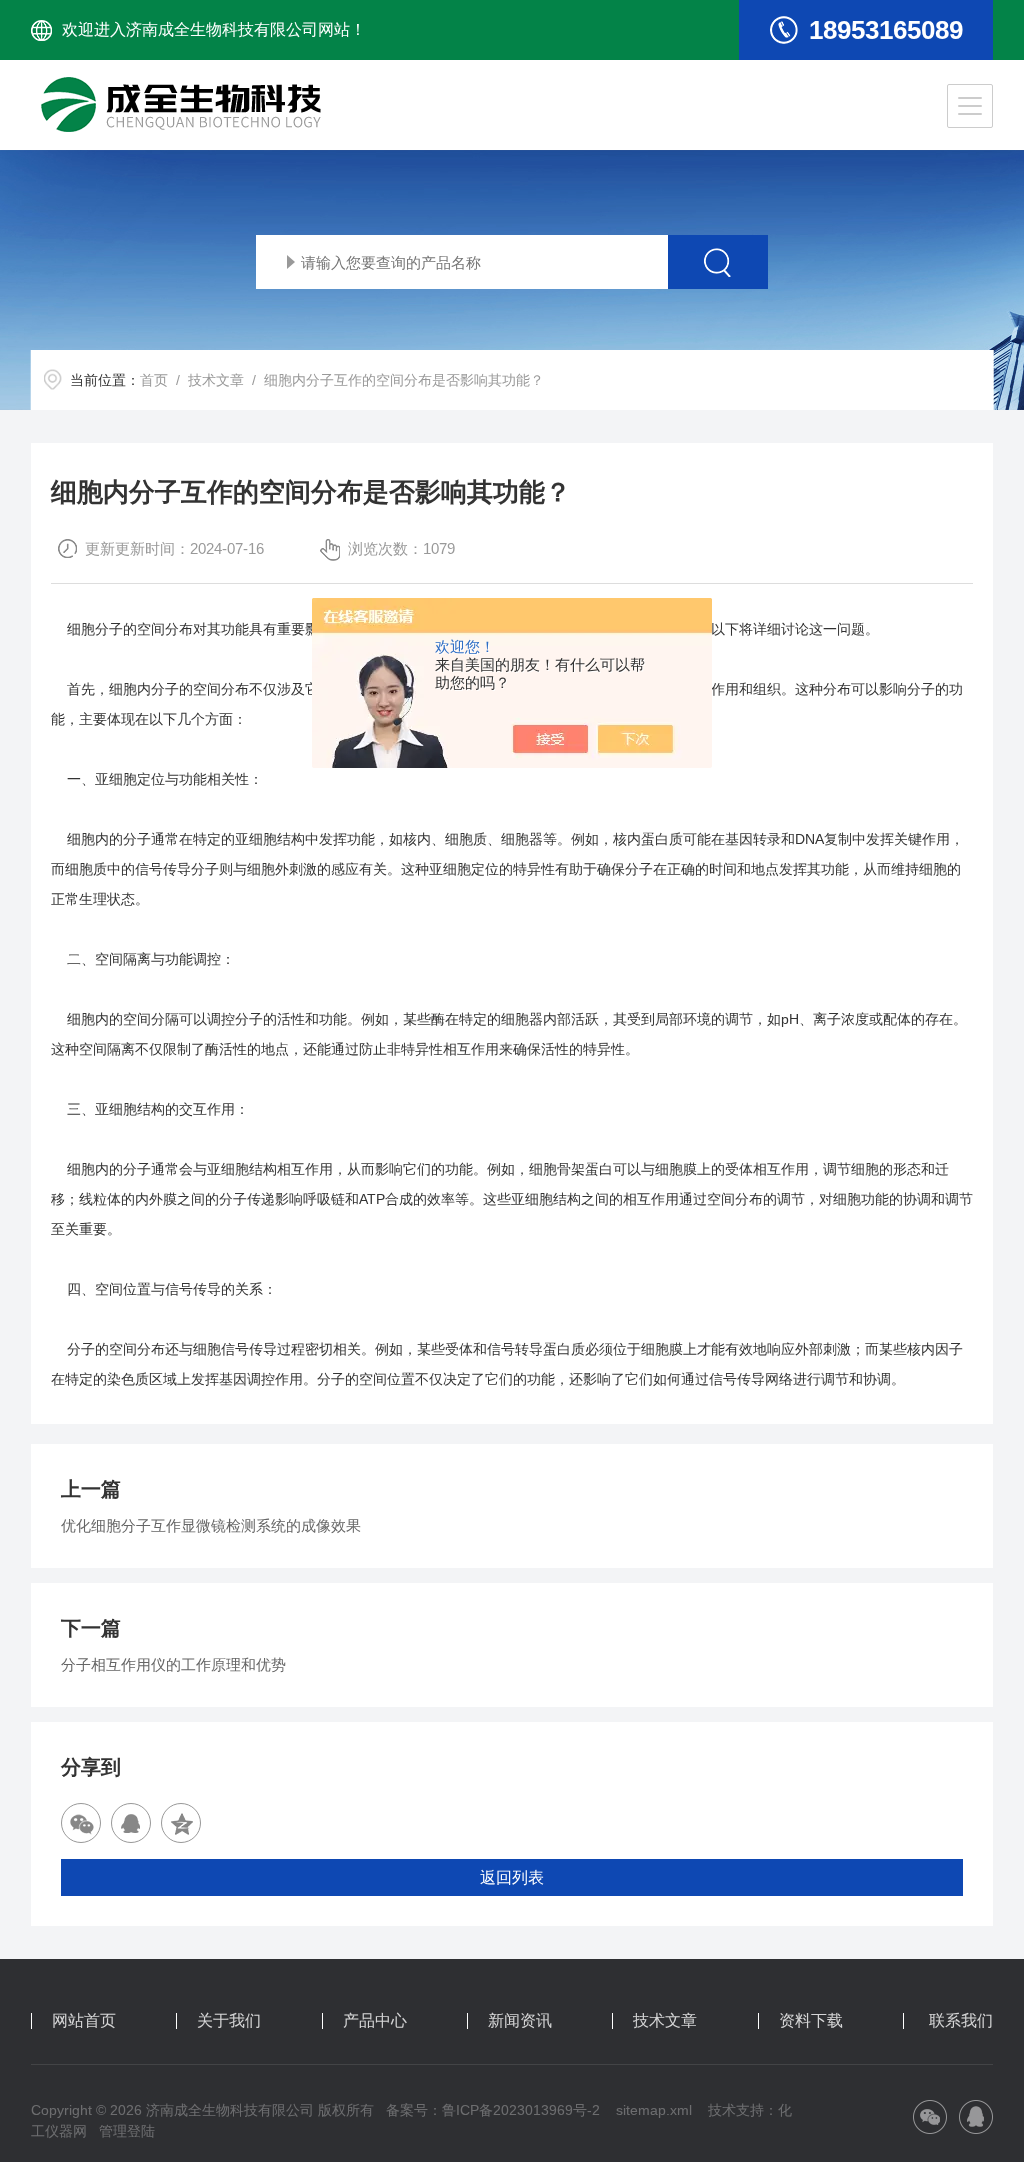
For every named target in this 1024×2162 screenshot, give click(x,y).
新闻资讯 (520, 2021)
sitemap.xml (654, 2110)
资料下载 (811, 2021)
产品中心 (375, 2021)
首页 (154, 380)
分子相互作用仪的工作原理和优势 (173, 1664)
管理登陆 (127, 2131)
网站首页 (84, 2021)
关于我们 (229, 2021)
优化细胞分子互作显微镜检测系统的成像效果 (211, 1525)
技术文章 (216, 380)
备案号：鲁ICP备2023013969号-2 (493, 2110)
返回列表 (512, 1877)
